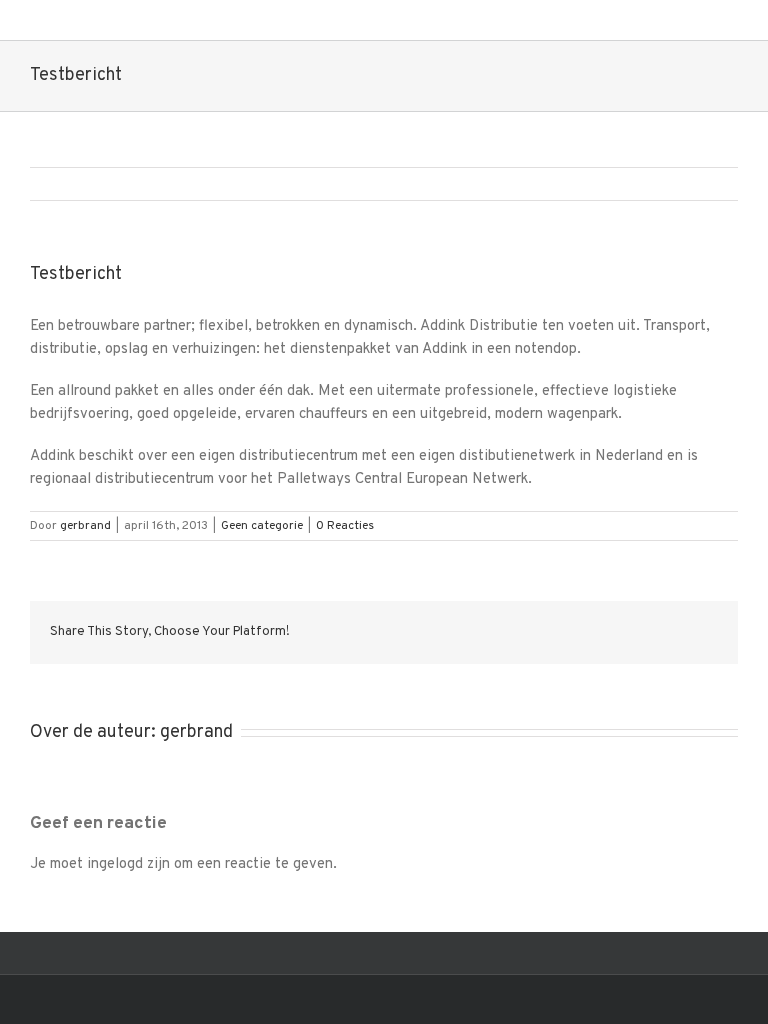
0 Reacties (345, 526)
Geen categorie (262, 526)
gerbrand (85, 526)
